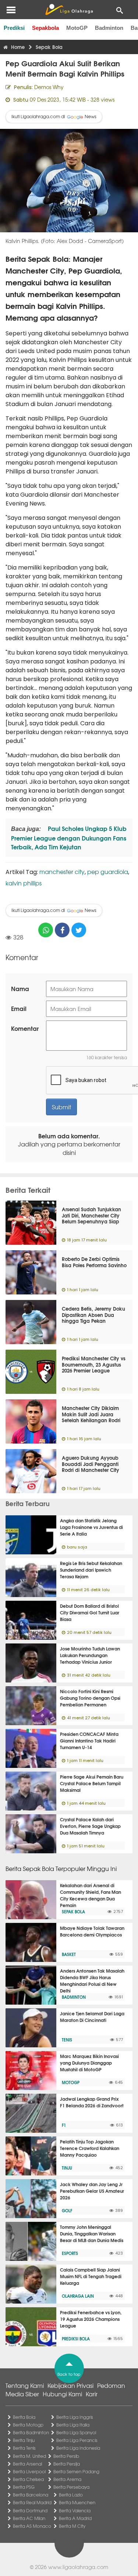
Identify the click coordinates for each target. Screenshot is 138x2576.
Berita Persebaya (71, 2487)
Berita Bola (24, 2417)
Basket (69, 1954)
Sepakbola (45, 28)
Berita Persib (66, 2456)
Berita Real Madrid (32, 2502)
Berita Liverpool (29, 2471)
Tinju (67, 2168)
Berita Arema (67, 2479)
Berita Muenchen (77, 2502)
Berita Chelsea (28, 2479)
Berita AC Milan (29, 2518)
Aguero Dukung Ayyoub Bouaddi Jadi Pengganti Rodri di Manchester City (91, 1464)
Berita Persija (67, 2464)
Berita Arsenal (27, 2464)
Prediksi (14, 28)
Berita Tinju (24, 2440)
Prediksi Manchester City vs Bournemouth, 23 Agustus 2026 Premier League (94, 1364)
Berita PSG (24, 2487)
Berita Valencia (75, 2510)
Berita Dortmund (30, 2510)
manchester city (62, 871)
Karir (92, 2394)
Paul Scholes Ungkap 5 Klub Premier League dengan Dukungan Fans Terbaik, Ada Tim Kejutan (69, 837)
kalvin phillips (24, 883)
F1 (64, 2125)
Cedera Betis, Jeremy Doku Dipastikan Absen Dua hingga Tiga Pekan (93, 1315)
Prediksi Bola (76, 2339)
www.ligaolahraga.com (78, 2567)
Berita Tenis (24, 2448)
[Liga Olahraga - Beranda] (69, 10)
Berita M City (72, 2526)
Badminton (109, 28)
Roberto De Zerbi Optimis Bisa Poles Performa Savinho (94, 1262)
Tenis (67, 2040)
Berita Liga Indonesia (78, 2448)
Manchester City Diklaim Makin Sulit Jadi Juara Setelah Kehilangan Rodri (91, 1414)
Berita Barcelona (31, 2495)
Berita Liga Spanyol (76, 2432)
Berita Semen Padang (76, 2471)
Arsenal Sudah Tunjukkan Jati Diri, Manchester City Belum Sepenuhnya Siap (91, 1215)
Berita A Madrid (75, 2518)
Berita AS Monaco (32, 2526)
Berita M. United (29, 2456)
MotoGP (77, 28)
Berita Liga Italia (73, 2425)
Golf (67, 2210)
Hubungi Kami (62, 2394)
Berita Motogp (28, 2425)
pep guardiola (108, 871)
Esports (70, 2253)
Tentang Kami (25, 2385)
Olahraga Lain (78, 2296)
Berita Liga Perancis (77, 2440)
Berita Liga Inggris (75, 2417)
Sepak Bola (73, 1911)
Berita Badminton (31, 2432)
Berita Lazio (71, 2495)
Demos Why (49, 87)
